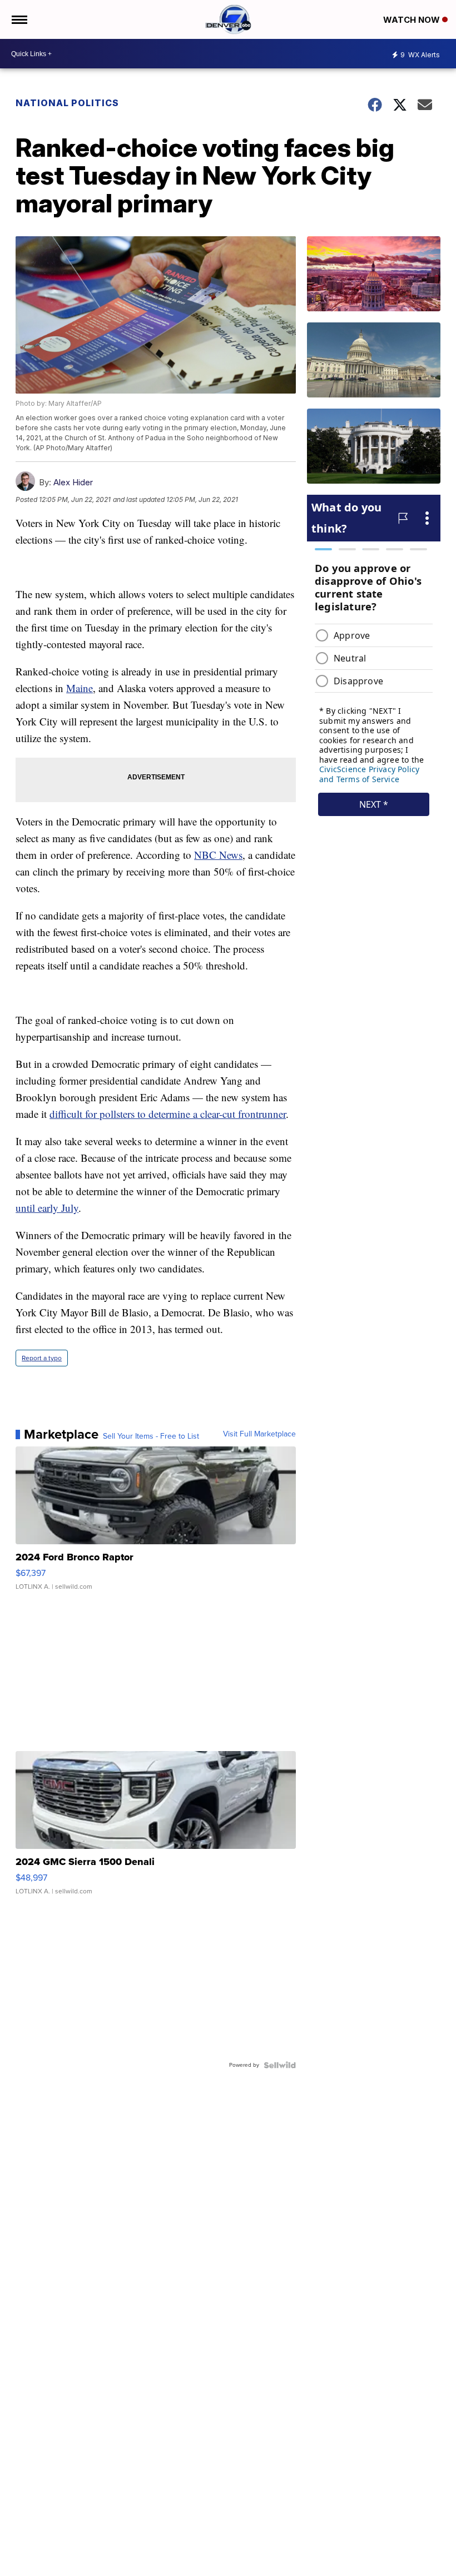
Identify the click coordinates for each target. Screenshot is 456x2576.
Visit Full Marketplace (259, 1434)
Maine (80, 688)
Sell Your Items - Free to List (151, 1436)
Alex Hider (73, 482)
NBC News (218, 855)
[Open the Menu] (19, 19)
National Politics (67, 103)
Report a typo (42, 1358)
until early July (47, 1208)
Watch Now (413, 20)
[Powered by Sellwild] (280, 2065)
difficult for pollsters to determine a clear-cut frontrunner (168, 1114)
